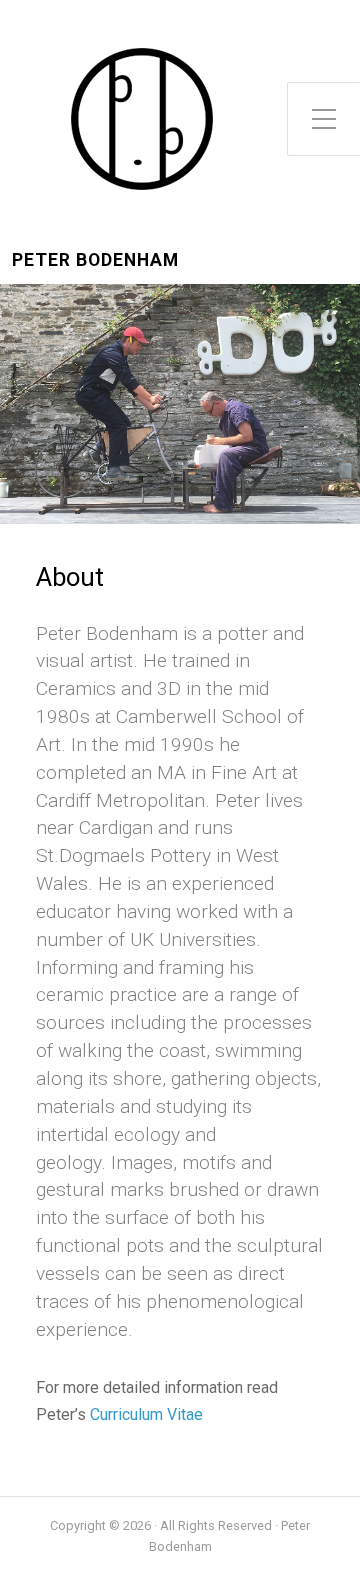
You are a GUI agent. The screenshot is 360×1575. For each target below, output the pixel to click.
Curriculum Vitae (146, 1414)
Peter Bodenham (95, 260)
